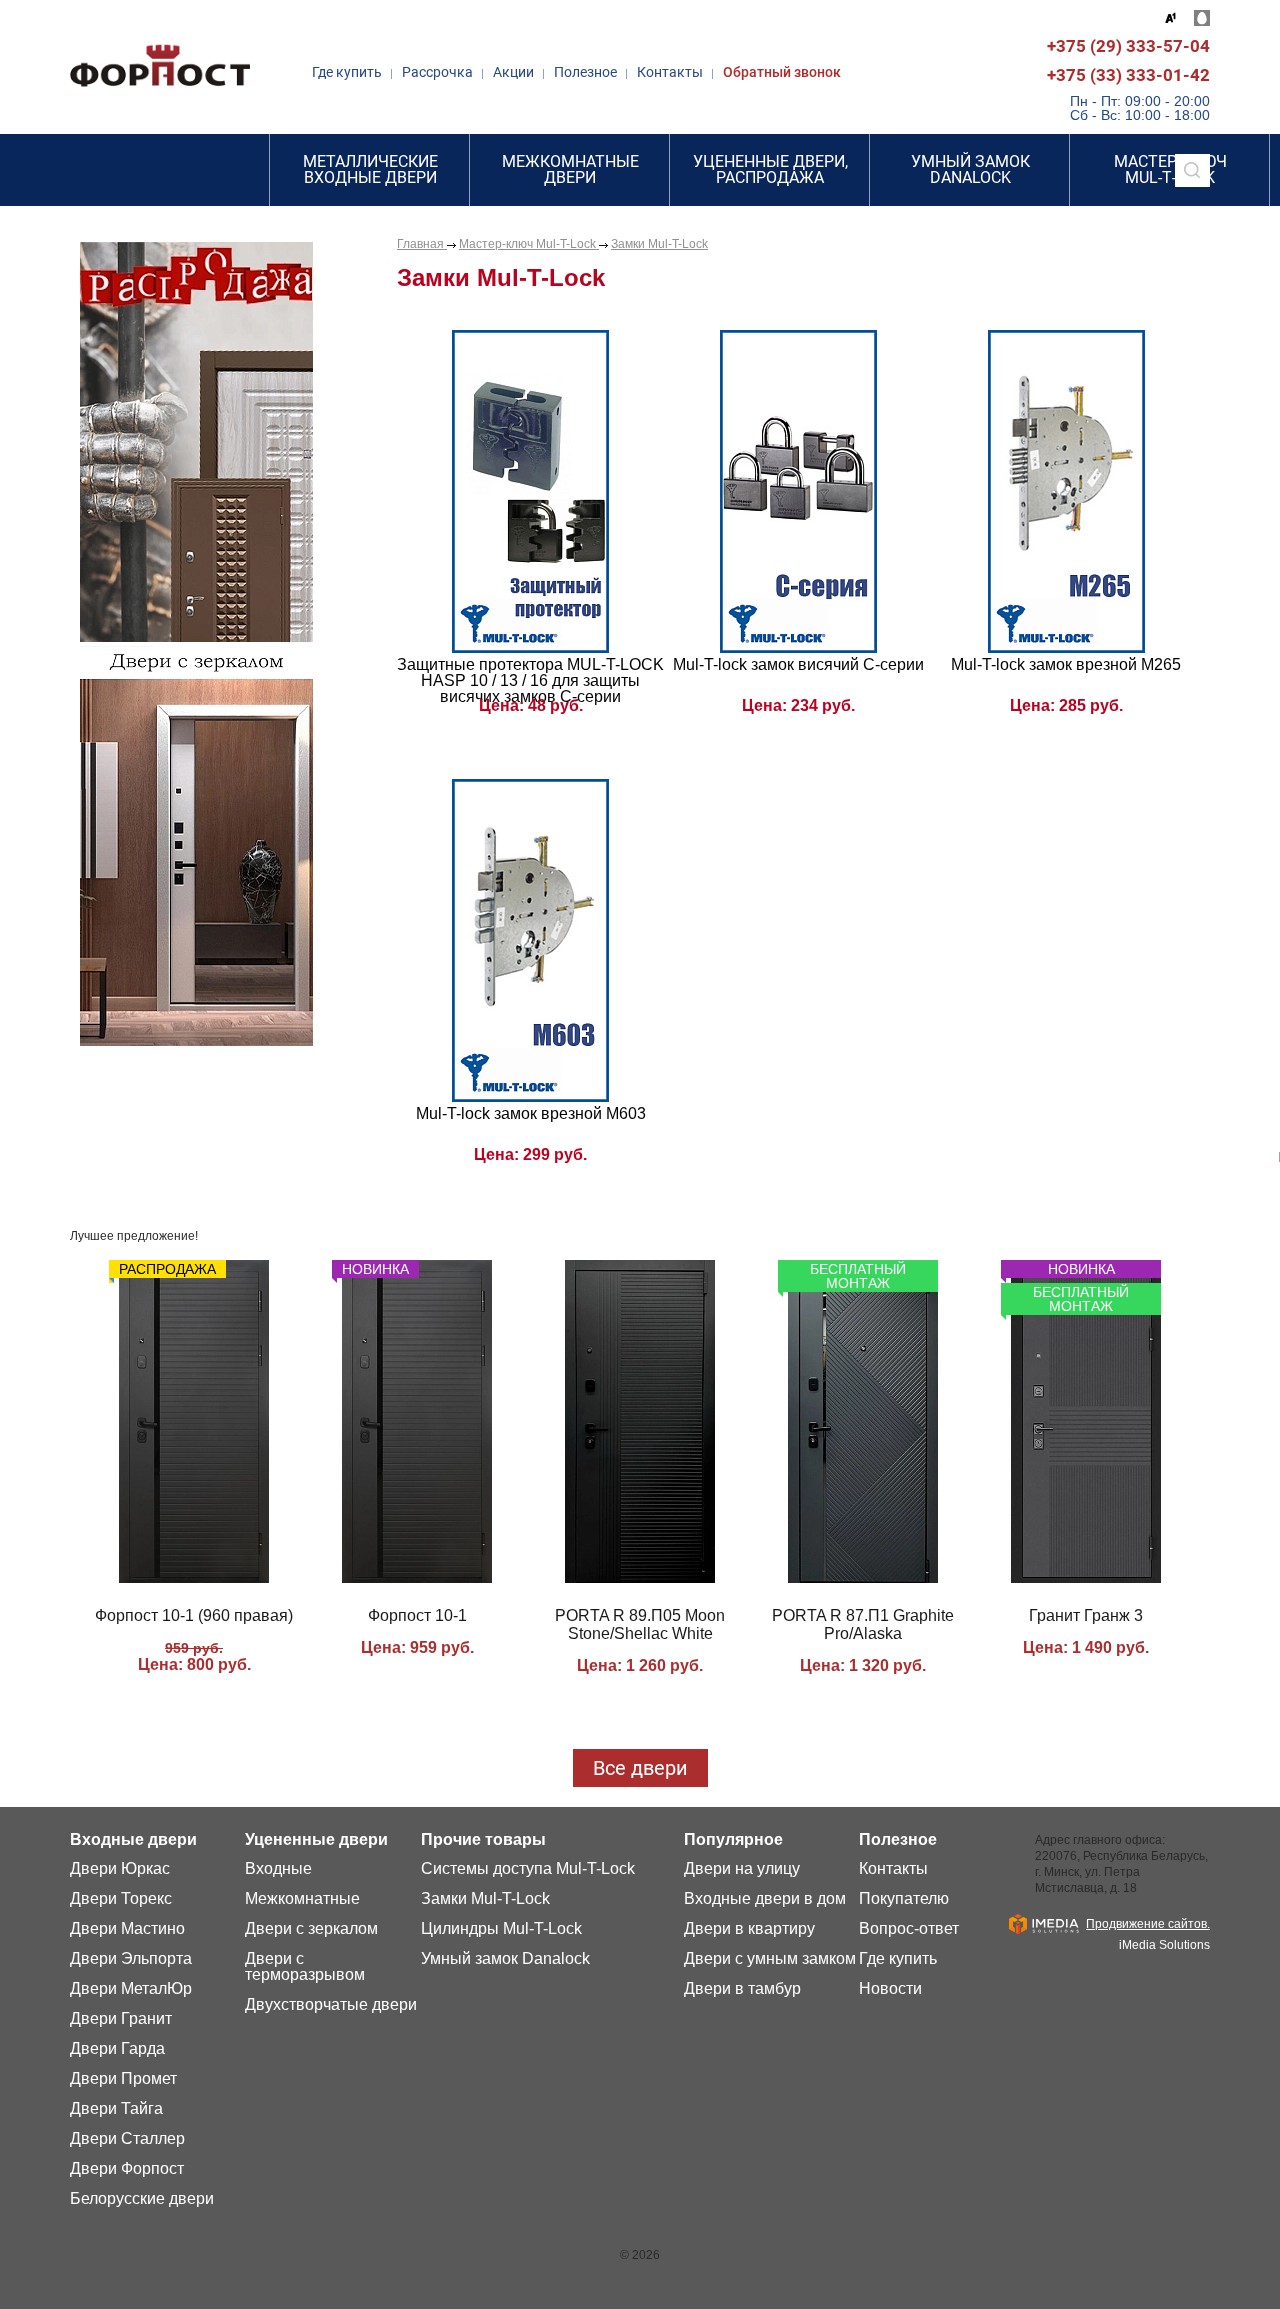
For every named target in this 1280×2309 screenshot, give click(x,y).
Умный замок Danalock (970, 169)
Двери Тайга (116, 2109)
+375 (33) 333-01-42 (1128, 75)
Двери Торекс (121, 1899)
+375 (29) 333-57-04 (1128, 46)
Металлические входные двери (370, 169)
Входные (278, 1869)
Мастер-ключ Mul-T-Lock (529, 244)
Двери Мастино (127, 1929)
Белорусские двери (142, 2199)
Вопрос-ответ (909, 1929)
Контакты (670, 72)
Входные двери (133, 1840)
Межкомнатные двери (570, 169)
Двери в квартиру (749, 1929)
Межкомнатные (302, 1899)
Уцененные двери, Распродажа (770, 169)
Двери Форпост (127, 2169)
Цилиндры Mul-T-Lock (501, 1929)
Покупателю (904, 1899)
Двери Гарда (117, 2049)
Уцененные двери (316, 1840)
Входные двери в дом (765, 1899)
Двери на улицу (742, 1869)
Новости (890, 1989)
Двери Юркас (120, 1869)
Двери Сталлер (127, 2139)
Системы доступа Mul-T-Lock (528, 1869)
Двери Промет (123, 2079)
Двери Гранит (121, 2019)
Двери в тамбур (742, 1989)
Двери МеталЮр (131, 1989)
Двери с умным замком (770, 1959)
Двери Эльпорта (131, 1959)
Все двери (640, 1768)
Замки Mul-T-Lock (659, 244)
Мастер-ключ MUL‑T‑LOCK (1170, 169)
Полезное (585, 72)
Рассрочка (437, 72)
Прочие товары (483, 1840)
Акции (513, 72)
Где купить (347, 72)
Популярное (733, 1840)
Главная (422, 244)
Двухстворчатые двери (331, 2005)
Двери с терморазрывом (305, 1967)
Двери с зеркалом (311, 1929)
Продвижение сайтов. (1148, 1924)
